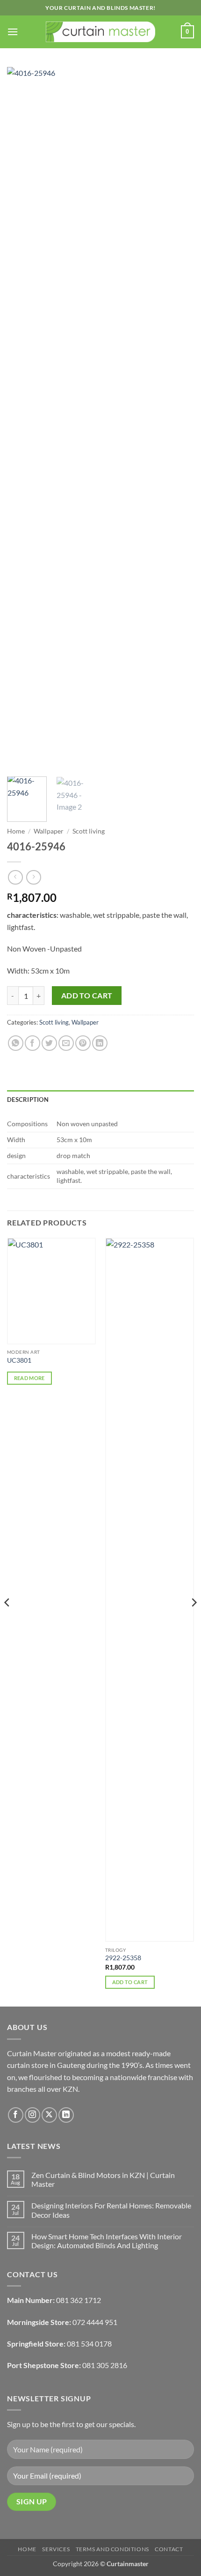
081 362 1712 (79, 2300)
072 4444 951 (95, 2322)
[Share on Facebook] (32, 1043)
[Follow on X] (49, 2115)
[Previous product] (33, 877)
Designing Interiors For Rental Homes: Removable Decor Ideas (111, 2210)
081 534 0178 (89, 2343)
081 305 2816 (105, 2365)
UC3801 (19, 1360)
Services (56, 2549)
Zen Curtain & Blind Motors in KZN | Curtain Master (103, 2179)
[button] (13, 32)
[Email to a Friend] (66, 1043)
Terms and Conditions (112, 2549)
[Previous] (22, 418)
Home (16, 831)
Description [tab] (28, 1100)
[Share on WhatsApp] (16, 1043)
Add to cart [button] (130, 1982)
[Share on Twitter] (49, 1043)
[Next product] (15, 877)
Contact (169, 2549)
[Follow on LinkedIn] (66, 2115)
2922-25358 (123, 1958)
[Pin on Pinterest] (83, 1043)
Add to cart (87, 996)
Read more (29, 1378)
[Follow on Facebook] (16, 2115)
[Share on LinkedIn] (100, 1043)
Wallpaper (49, 831)
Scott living (89, 831)
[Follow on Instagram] (32, 2115)
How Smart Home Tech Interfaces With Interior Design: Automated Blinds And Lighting (107, 2241)
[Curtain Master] (101, 32)
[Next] (179, 418)
